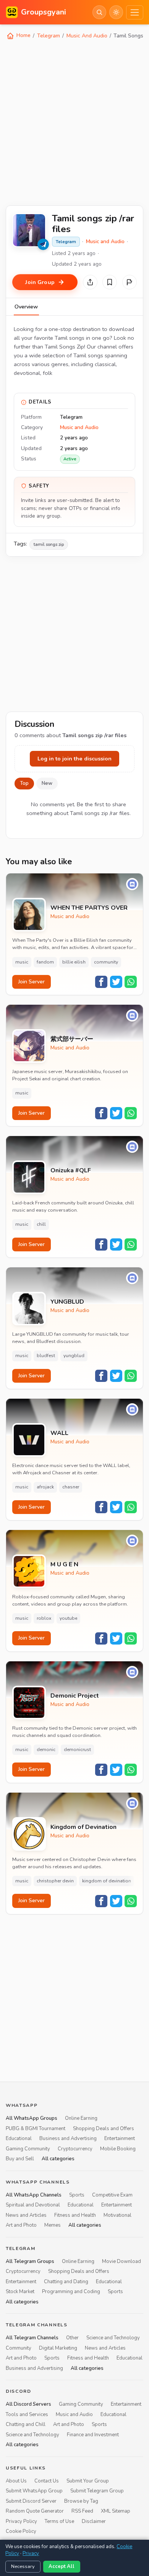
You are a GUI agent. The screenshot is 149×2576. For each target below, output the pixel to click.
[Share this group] (90, 282)
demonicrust (77, 1750)
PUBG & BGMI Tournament (36, 2129)
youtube (68, 1618)
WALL (59, 1433)
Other (72, 2338)
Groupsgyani (44, 12)
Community (19, 2348)
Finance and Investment (93, 2435)
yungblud (74, 1356)
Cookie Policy (21, 2531)
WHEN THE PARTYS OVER (89, 908)
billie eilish (74, 962)
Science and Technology (113, 2338)
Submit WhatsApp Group (34, 2491)
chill (41, 1224)
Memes (53, 2225)
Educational (19, 2139)
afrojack (45, 1487)
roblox (44, 1618)
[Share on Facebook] (101, 982)
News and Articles (26, 2215)
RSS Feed (82, 2511)
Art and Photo (21, 2225)
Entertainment (120, 2139)
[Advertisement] (74, 122)
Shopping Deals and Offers (104, 2129)
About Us (16, 2481)
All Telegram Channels (32, 2338)
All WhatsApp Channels (34, 2195)
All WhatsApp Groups (32, 2118)
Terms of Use (59, 2521)
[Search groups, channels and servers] (99, 12)
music (22, 962)
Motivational (117, 2215)
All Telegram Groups (30, 2261)
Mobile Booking (118, 2149)
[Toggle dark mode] (116, 12)
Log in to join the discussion (74, 759)
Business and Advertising (68, 2139)
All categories (58, 2159)
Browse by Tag (81, 2501)
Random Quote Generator (35, 2511)
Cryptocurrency (75, 2149)
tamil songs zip (49, 544)
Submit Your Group (88, 2481)
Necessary (23, 2566)
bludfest (46, 1356)
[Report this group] (130, 282)
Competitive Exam (112, 2195)
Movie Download (121, 2261)
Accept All (62, 2566)
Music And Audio (87, 36)
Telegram (49, 36)
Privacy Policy (21, 2521)
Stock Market (20, 2292)
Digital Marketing (58, 2348)
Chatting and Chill (26, 2424)
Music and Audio (105, 241)
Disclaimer (94, 2521)
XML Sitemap (116, 2511)
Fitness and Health (75, 2215)
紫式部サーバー (72, 1039)
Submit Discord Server (31, 2501)
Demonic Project (75, 1696)
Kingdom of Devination (83, 1827)
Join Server (32, 982)
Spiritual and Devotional (33, 2205)
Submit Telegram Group (97, 2491)
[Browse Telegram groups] (43, 244)
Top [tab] (24, 783)
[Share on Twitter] (116, 982)
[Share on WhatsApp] (131, 982)
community (106, 962)
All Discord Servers (28, 2405)
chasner (71, 1487)
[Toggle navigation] (135, 12)
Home (23, 35)
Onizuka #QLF (71, 1171)
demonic (46, 1750)
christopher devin (55, 1881)
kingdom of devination (107, 1881)
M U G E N (64, 1565)
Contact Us (47, 2481)
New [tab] (47, 783)
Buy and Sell (20, 2159)
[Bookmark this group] (110, 282)
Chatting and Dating (66, 2282)
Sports (77, 2195)
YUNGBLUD (67, 1302)
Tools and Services (27, 2415)
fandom (45, 962)
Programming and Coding (71, 2292)
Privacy (31, 2553)
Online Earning (81, 2118)
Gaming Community (28, 2149)
